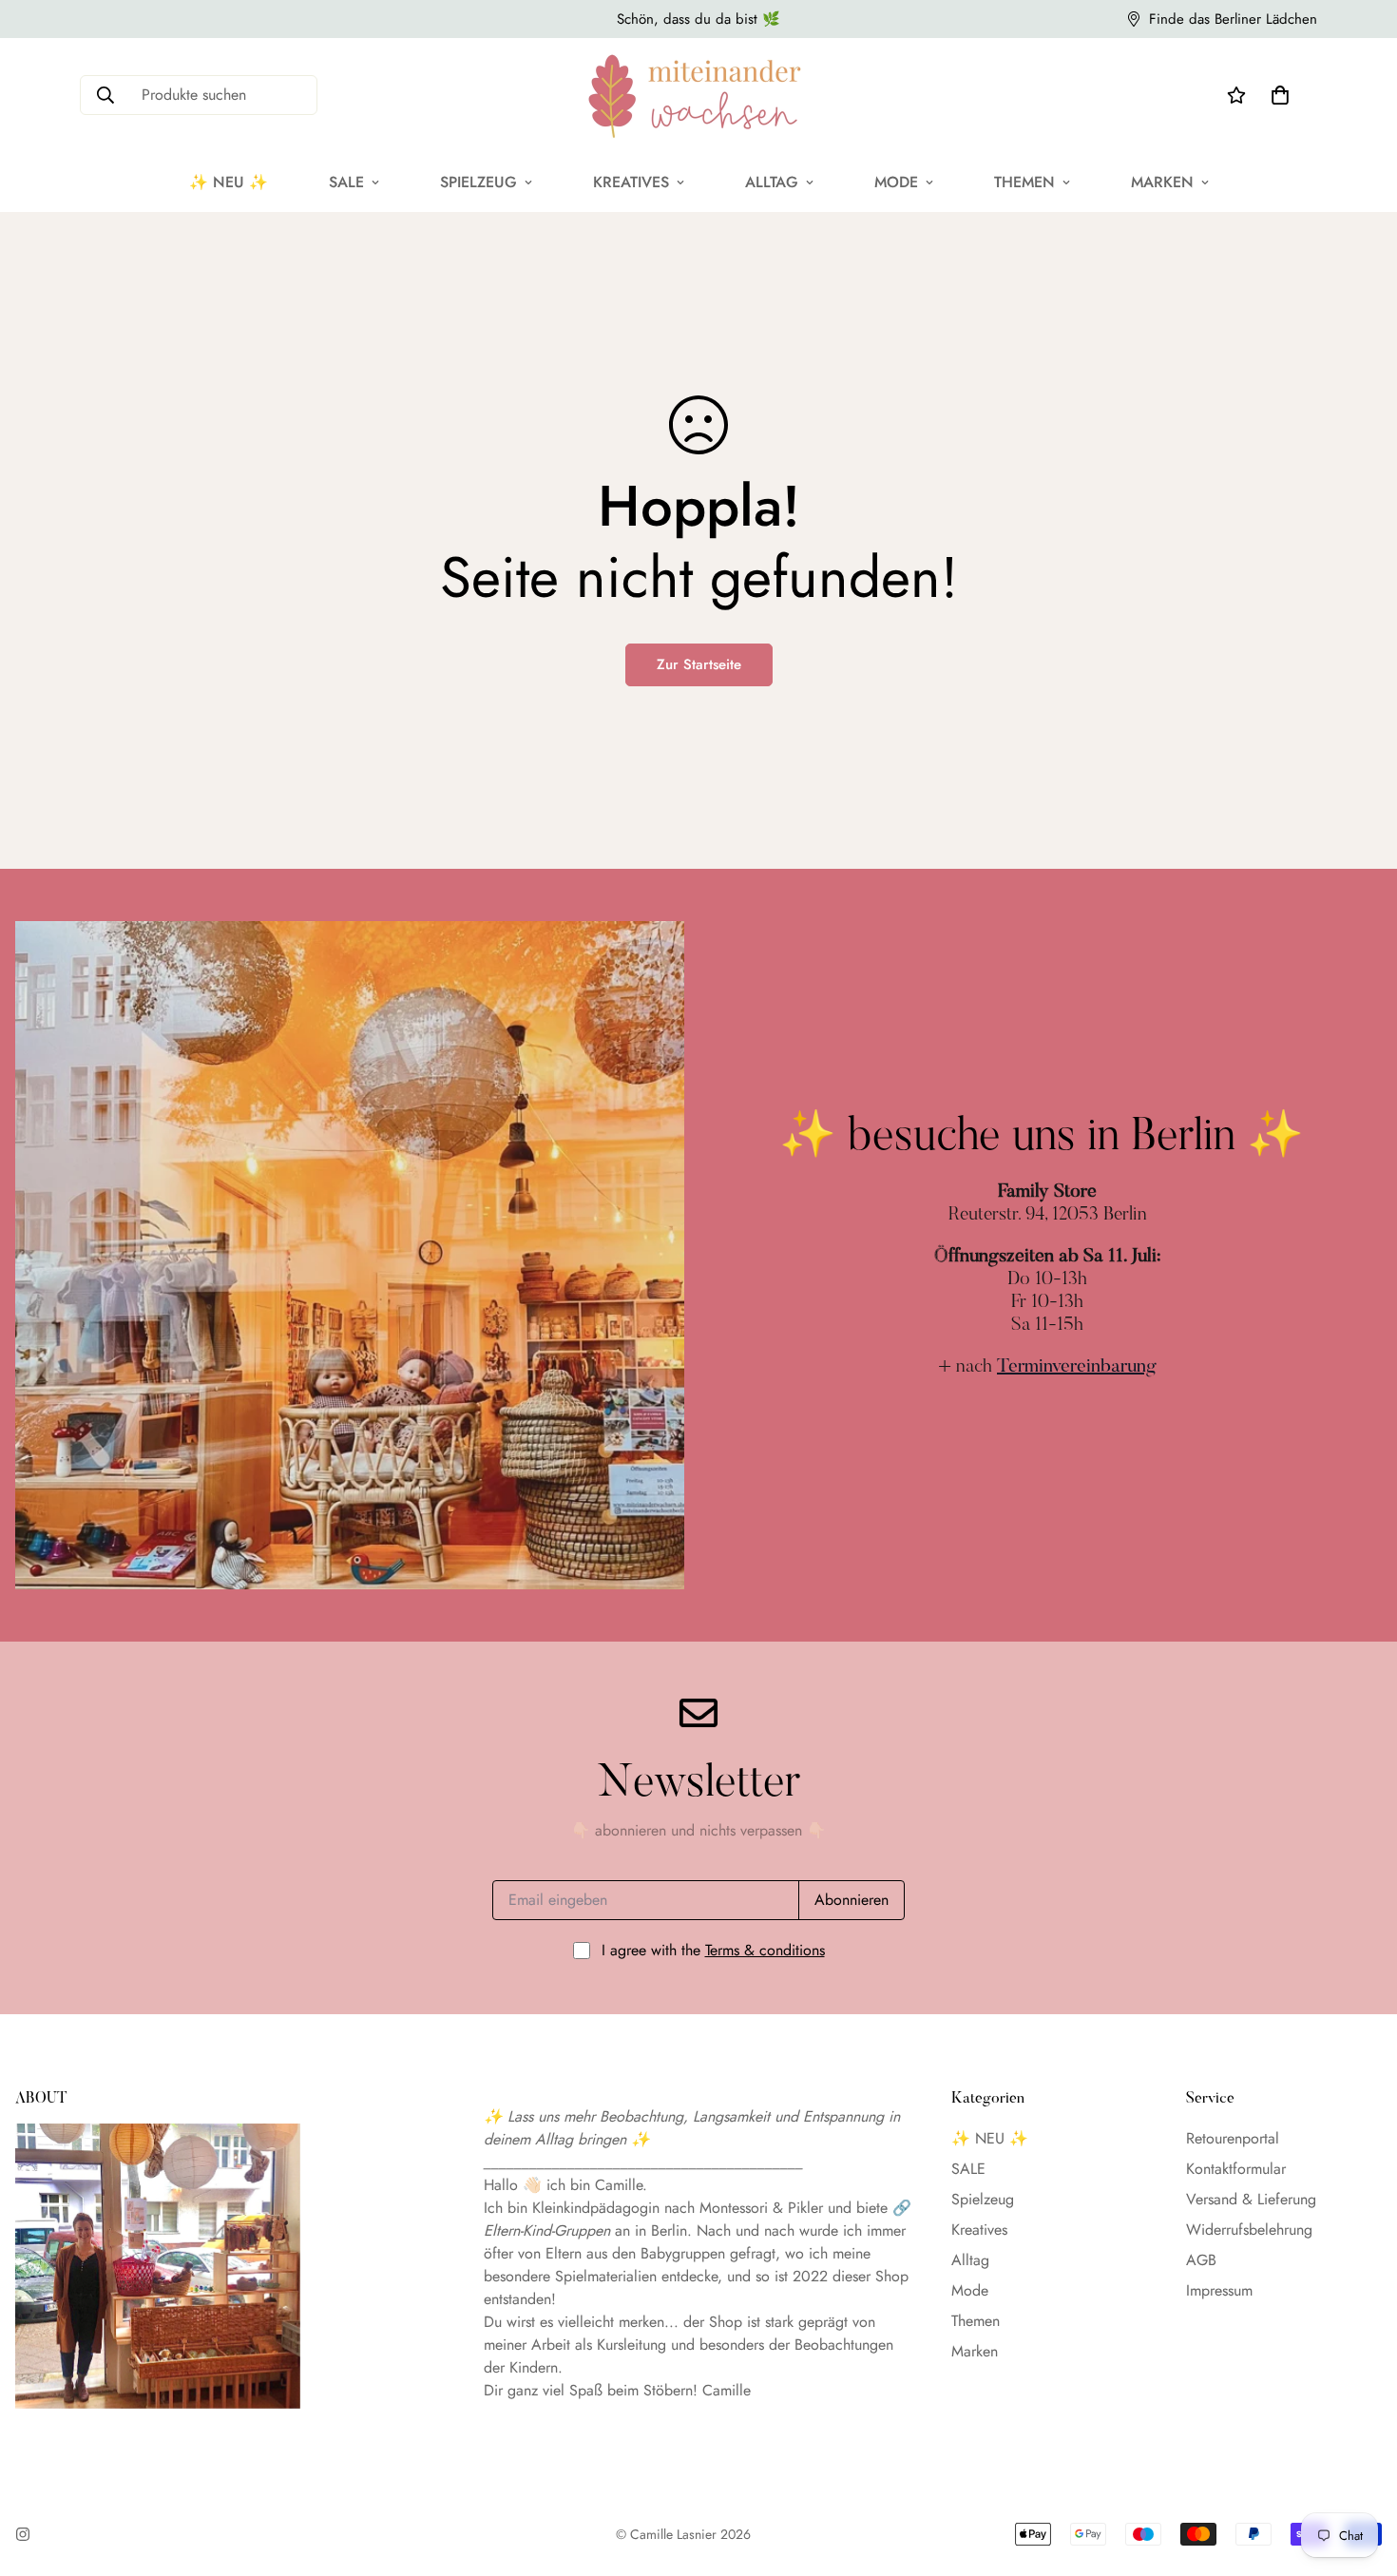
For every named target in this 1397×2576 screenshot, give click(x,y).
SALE (346, 182)
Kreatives (631, 182)
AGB (1201, 2260)
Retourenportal (1233, 2138)
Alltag (772, 182)
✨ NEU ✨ (229, 182)
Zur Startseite (699, 664)
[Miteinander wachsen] (698, 95)
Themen (1024, 182)
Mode (896, 182)
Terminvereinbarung (1077, 1367)
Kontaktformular (1236, 2169)
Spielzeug (478, 182)
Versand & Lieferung (1251, 2199)
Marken (1162, 182)
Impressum (1219, 2290)
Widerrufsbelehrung (1249, 2230)
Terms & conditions (765, 1950)
